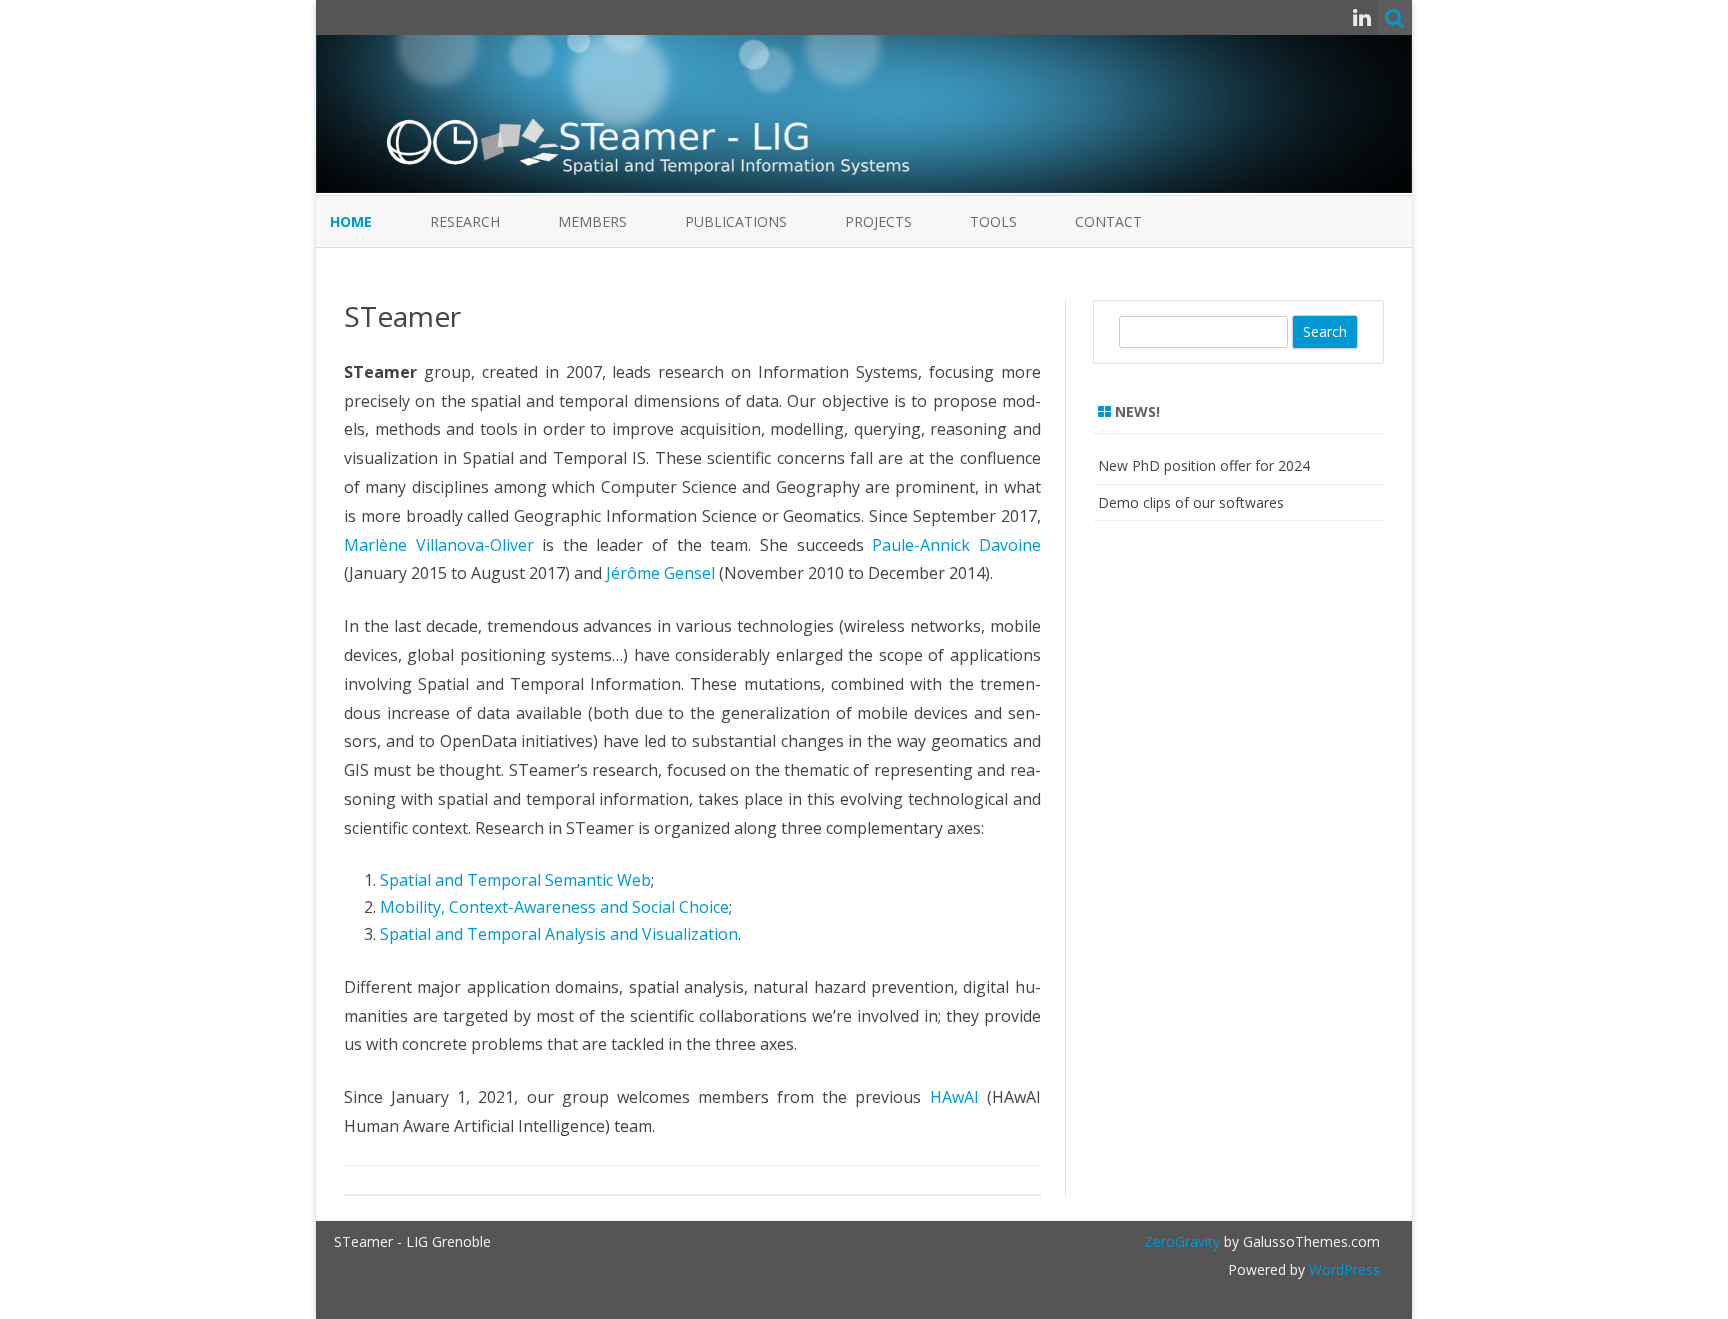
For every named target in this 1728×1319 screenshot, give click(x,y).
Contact (1108, 221)
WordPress (1342, 1269)
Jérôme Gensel (660, 573)
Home (351, 221)
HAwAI (954, 1097)
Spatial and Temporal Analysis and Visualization (559, 934)
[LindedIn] (1362, 17)
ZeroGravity (1182, 1241)
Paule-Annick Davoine (956, 545)
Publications (736, 221)
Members (592, 221)
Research (465, 221)
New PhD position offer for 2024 (1204, 465)
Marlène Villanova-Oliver (439, 545)
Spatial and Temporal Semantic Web (515, 880)
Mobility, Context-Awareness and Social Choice (554, 907)
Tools (993, 221)
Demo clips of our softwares (1191, 502)
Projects (878, 221)
